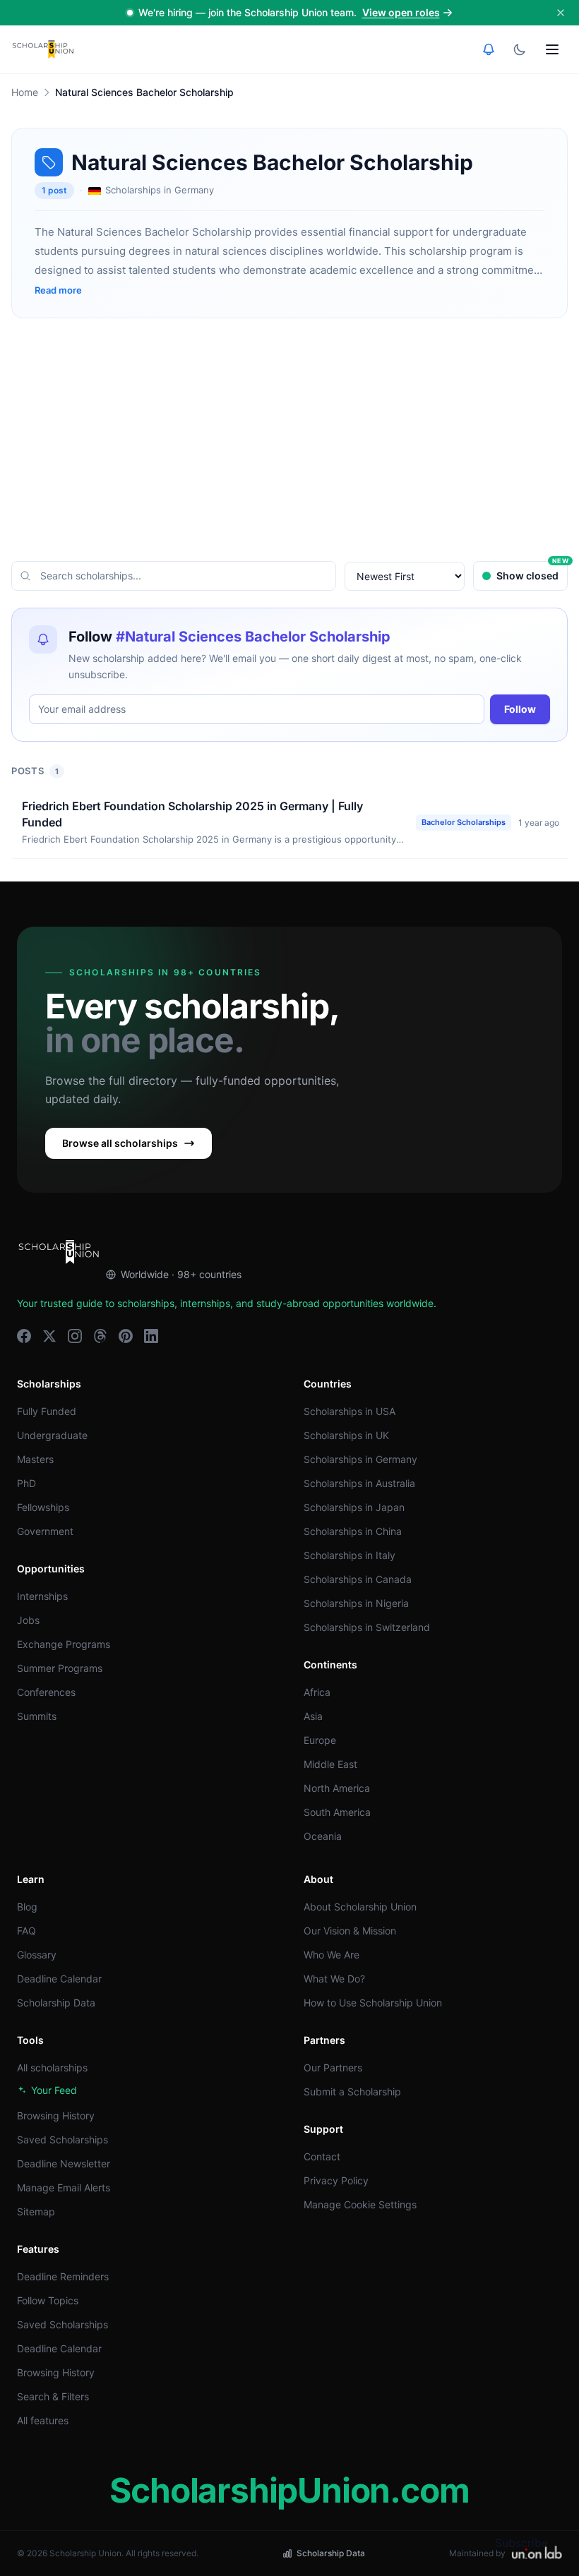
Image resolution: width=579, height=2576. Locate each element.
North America (337, 1788)
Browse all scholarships (120, 1143)
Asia (313, 1716)
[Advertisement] (289, 440)
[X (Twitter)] (49, 1336)
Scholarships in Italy (350, 1555)
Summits (37, 1716)
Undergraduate (52, 1435)
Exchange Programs (64, 1644)
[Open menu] (552, 49)
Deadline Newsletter (64, 2163)
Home (25, 92)
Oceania (323, 1836)
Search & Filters (53, 2396)
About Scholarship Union (360, 1907)
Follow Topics (48, 2300)
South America (337, 1812)
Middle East (330, 1764)
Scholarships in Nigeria (356, 1603)
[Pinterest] (126, 1336)
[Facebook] (24, 1336)
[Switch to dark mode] (520, 49)
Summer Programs (60, 1668)
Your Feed (54, 2090)
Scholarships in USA (350, 1411)
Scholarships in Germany (360, 1459)
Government (45, 1531)
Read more (58, 290)
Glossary (37, 1955)
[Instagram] (75, 1336)
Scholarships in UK (346, 1435)
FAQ (26, 1931)
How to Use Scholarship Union (373, 2003)
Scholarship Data (56, 2003)
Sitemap (36, 2211)
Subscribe (521, 2543)
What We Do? (334, 1979)
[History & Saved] (489, 49)
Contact (322, 2156)
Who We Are (332, 1955)
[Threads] (100, 1336)
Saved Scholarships (62, 2139)
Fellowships (43, 1507)
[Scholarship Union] (43, 49)
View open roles (401, 12)
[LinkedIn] (151, 1336)
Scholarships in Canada (358, 1579)
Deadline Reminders (63, 2276)
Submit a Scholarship (352, 2092)
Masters (35, 1459)
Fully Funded (47, 1411)
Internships (42, 1596)
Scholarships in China (353, 1531)
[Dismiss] (561, 13)
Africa (317, 1692)
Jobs (28, 1620)
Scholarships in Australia (359, 1483)
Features (38, 2249)
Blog (27, 1907)
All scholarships (52, 2068)
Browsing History (56, 2115)
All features (43, 2420)
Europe (320, 1740)
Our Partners (333, 2068)
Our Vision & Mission (350, 1931)
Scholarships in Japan (354, 1507)
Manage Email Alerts (64, 2187)
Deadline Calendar (59, 1979)
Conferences (46, 1692)
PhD (26, 1483)
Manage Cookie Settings (360, 2204)
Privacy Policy (336, 2180)
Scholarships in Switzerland (367, 1627)
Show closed (532, 571)
